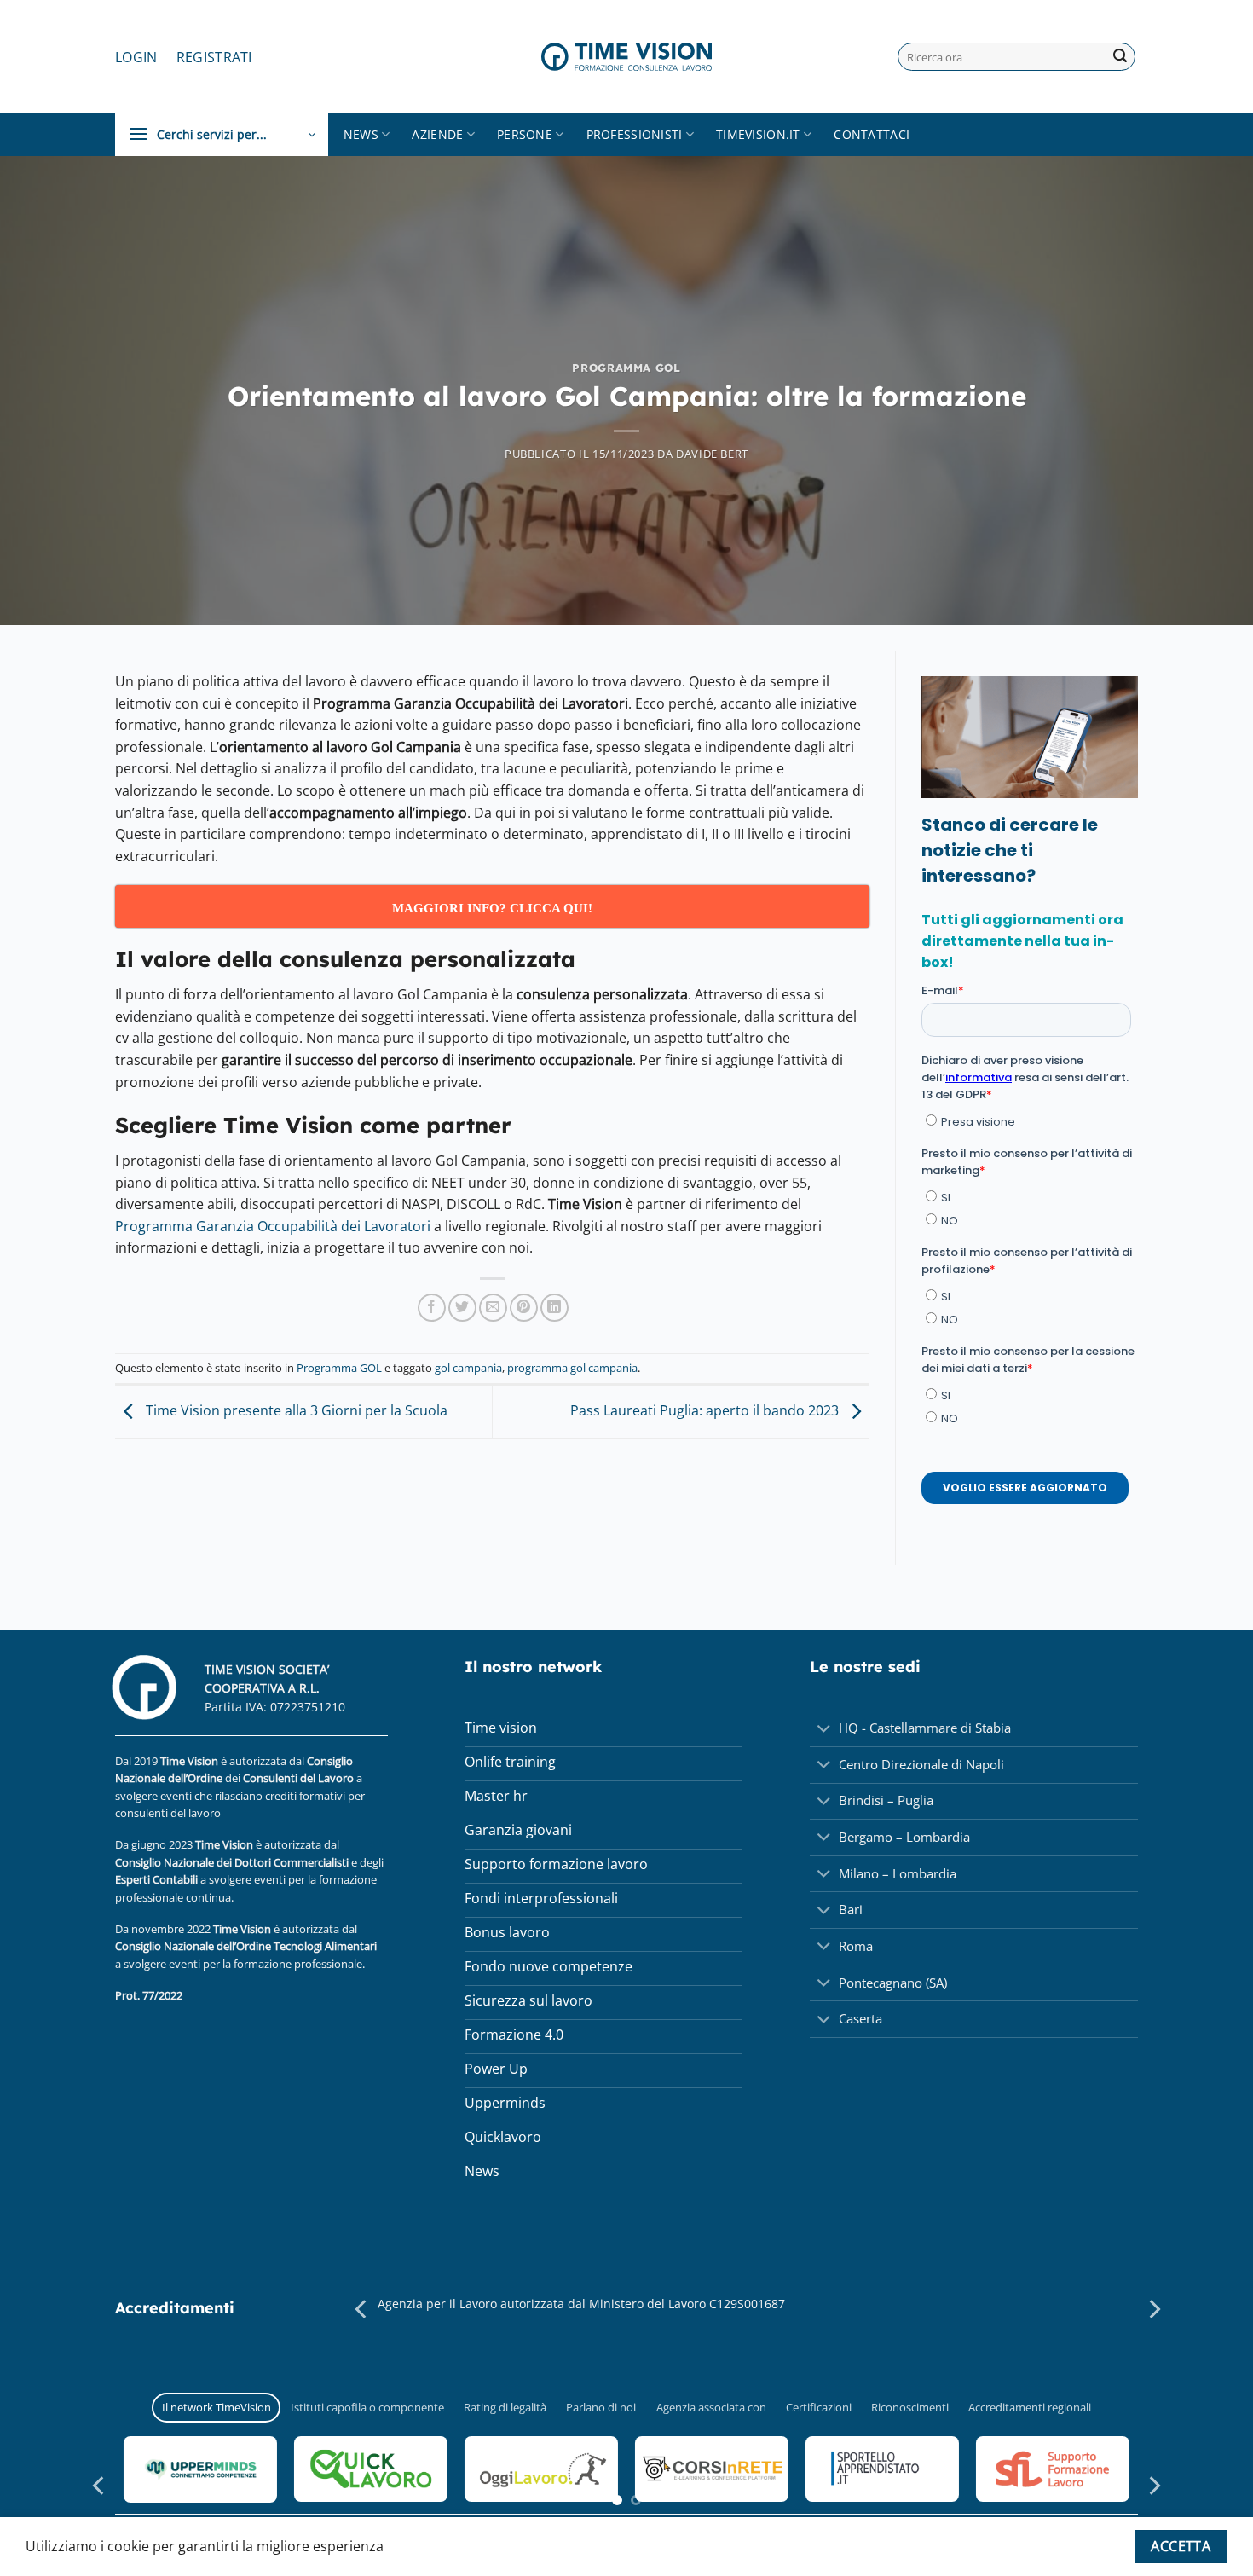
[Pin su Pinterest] (524, 1308)
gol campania (468, 1368)
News (361, 134)
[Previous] (362, 2310)
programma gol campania (572, 1368)
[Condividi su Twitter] (462, 1308)
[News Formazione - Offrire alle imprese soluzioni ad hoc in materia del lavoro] (626, 56)
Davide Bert (712, 454)
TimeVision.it (758, 134)
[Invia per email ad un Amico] (493, 1308)
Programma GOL (626, 368)
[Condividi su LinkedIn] (554, 1308)
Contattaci (872, 134)
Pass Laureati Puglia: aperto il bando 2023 (706, 1410)
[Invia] (1120, 57)
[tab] (216, 2408)
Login (136, 57)
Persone (525, 134)
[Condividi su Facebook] (432, 1308)
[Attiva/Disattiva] (824, 1730)
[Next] (1153, 2310)
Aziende (437, 134)
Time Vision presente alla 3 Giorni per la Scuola (295, 1410)
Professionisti (635, 134)
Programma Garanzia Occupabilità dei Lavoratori (273, 1226)
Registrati (214, 57)
